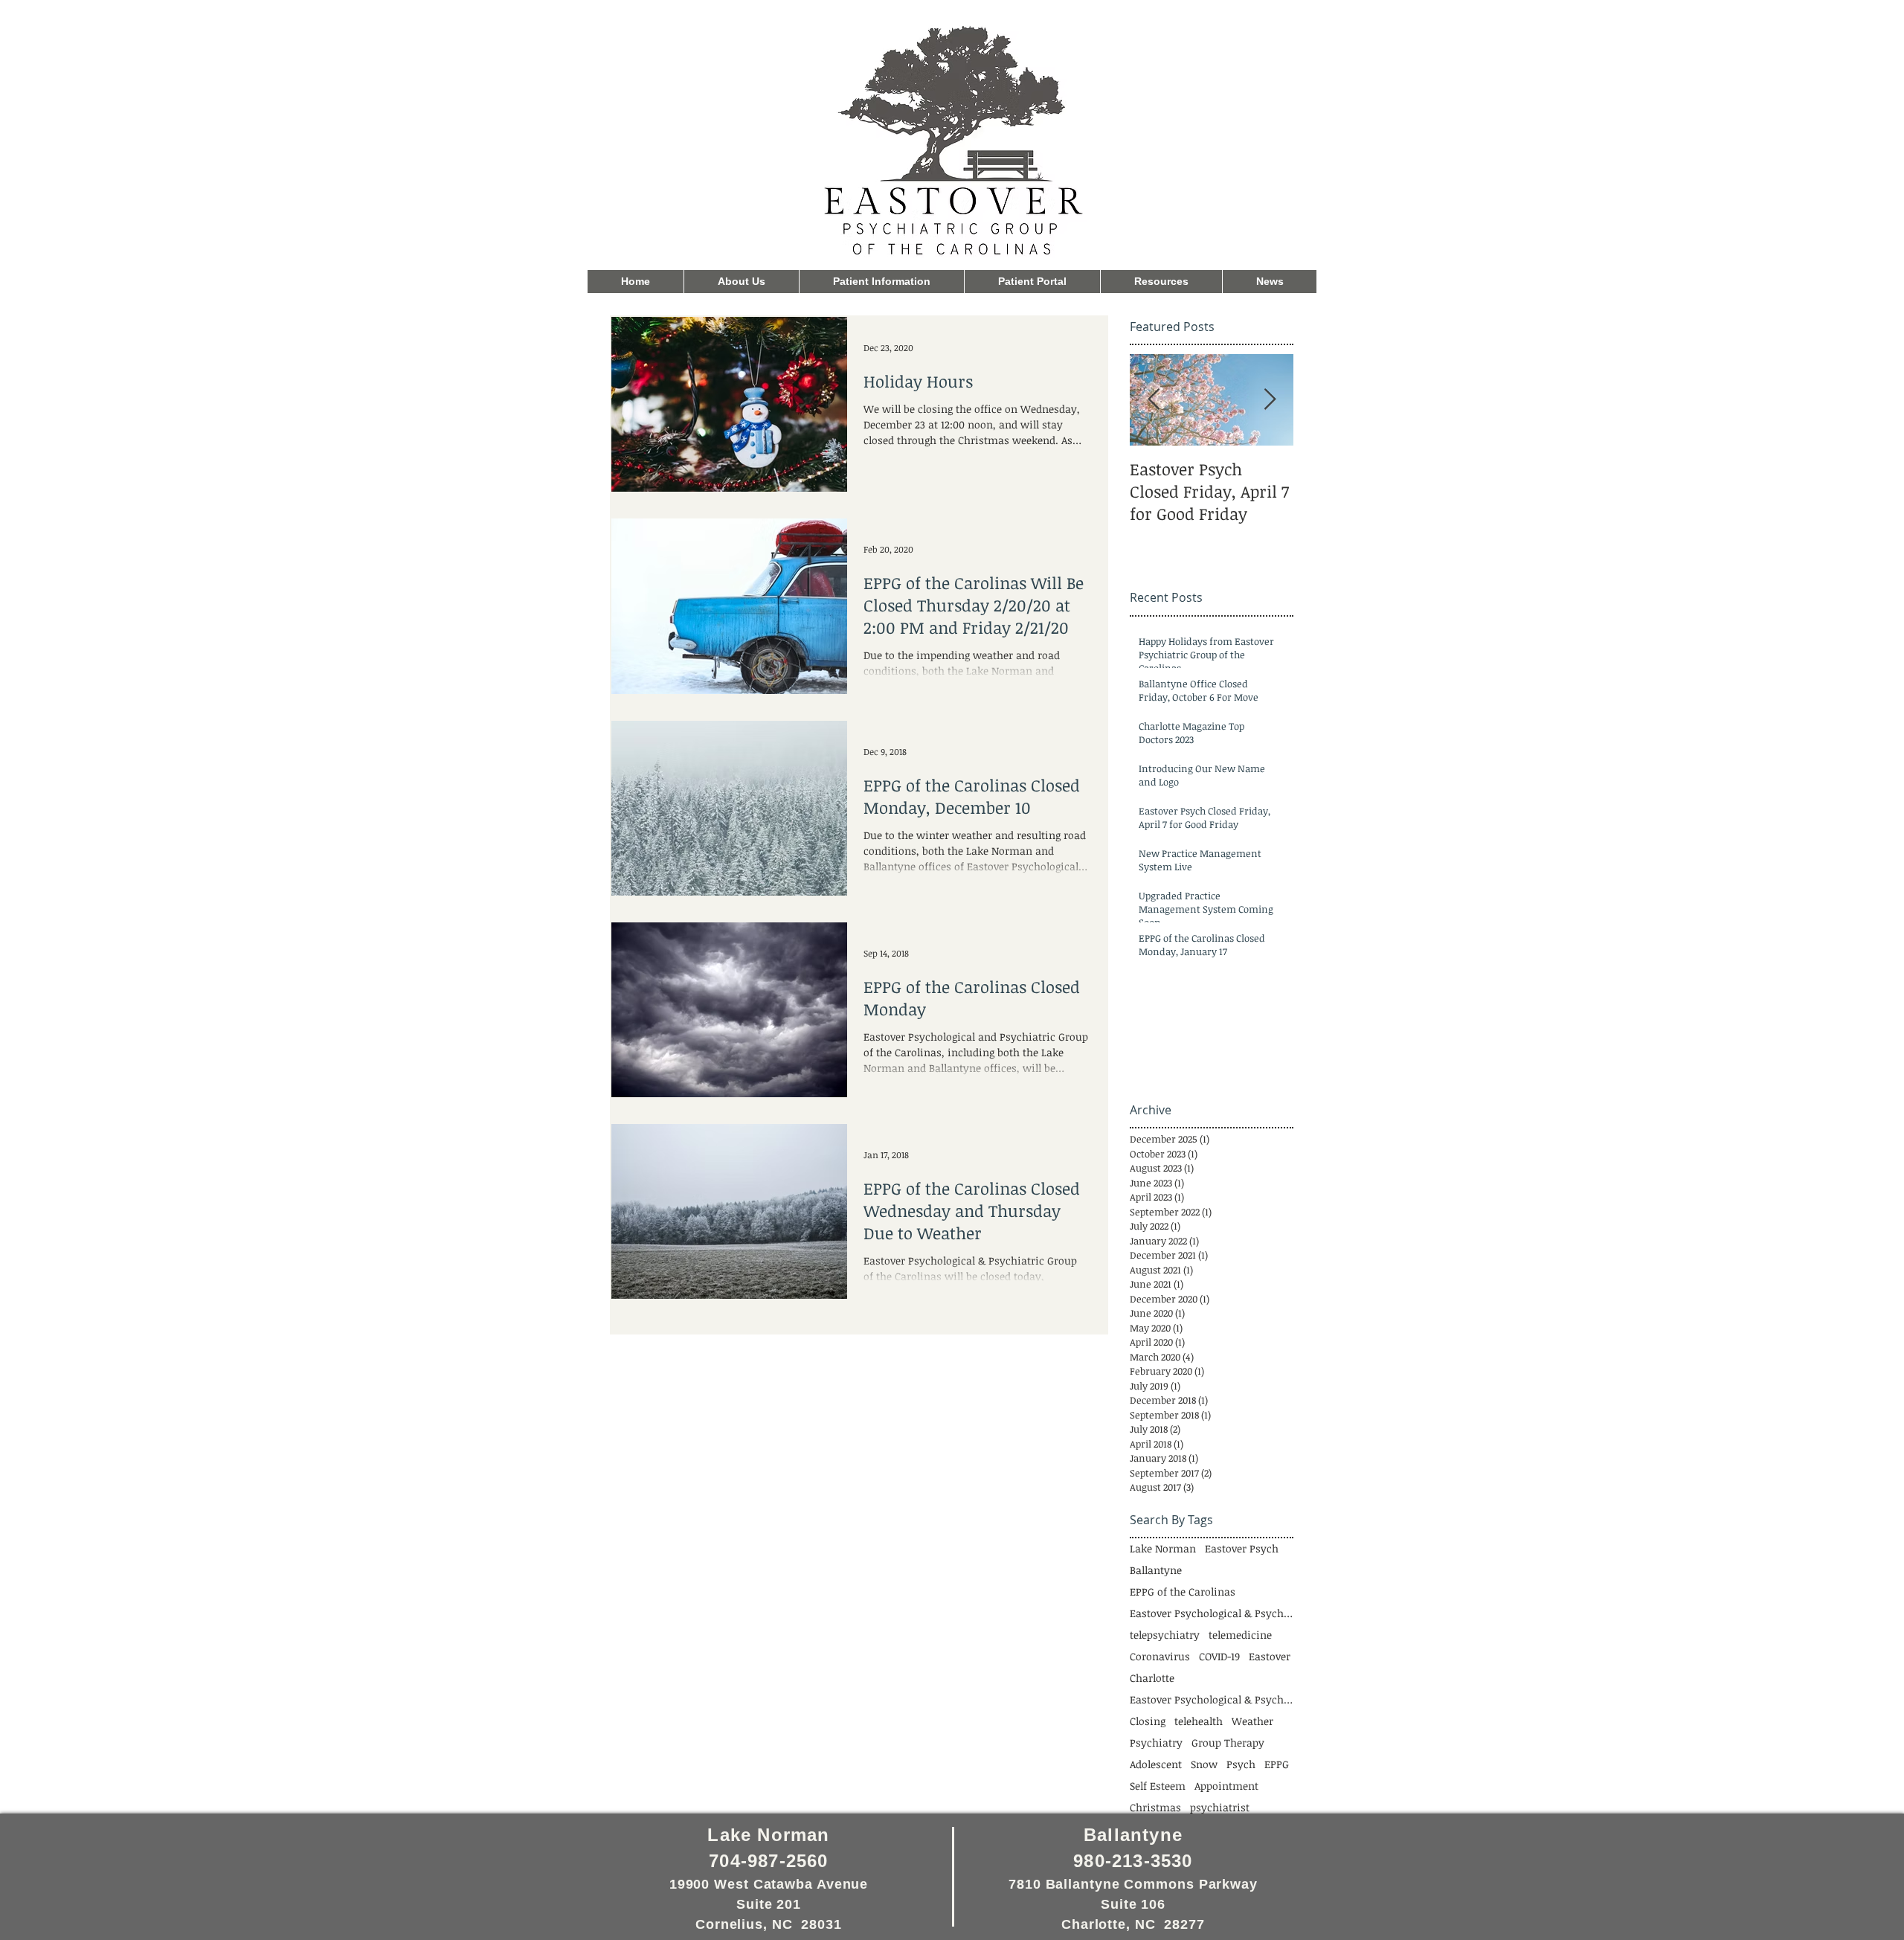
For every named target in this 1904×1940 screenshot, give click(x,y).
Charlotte (1152, 1678)
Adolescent (1156, 1764)
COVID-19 (1219, 1656)
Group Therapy (1228, 1743)
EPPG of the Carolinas (1183, 1591)
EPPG (1277, 1764)
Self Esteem (1158, 1786)
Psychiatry (1156, 1743)
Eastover (1270, 1656)
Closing (1148, 1721)
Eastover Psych (1242, 1548)
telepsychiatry (1165, 1635)
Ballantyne (1156, 1570)
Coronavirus (1160, 1656)
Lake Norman (1163, 1548)
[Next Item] (1270, 401)
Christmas (1155, 1807)
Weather (1252, 1721)
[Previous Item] (1154, 401)
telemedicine (1240, 1635)
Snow (1204, 1764)
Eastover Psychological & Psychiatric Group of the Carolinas (1212, 1699)
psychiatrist (1220, 1807)
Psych (1241, 1764)
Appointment (1226, 1786)
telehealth (1199, 1721)
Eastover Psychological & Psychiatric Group (1212, 1613)
